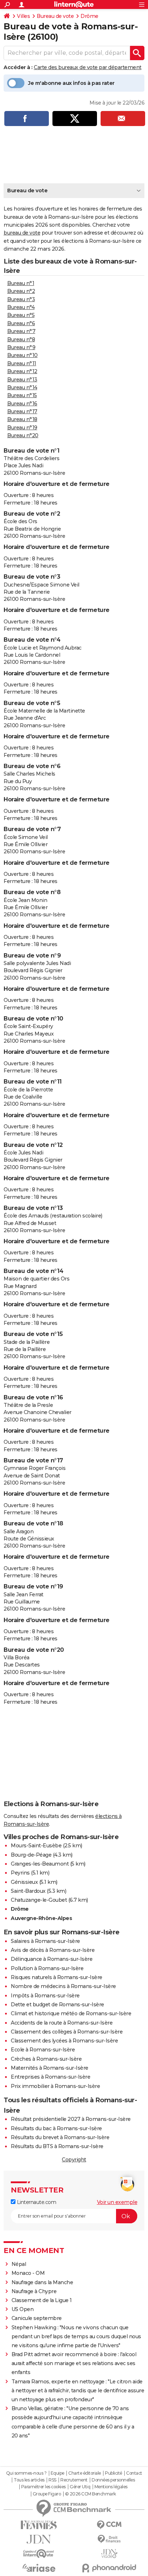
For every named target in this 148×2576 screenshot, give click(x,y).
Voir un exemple (117, 2202)
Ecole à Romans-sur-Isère (43, 2050)
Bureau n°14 (22, 387)
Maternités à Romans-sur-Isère (50, 2068)
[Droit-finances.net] (109, 2539)
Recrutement (74, 2480)
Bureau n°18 (22, 419)
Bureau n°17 (22, 411)
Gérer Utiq (80, 2487)
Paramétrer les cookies (43, 2487)
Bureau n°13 (22, 380)
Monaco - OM (28, 2273)
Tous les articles (29, 2480)
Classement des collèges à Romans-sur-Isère (67, 2032)
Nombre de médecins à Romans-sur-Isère (63, 1986)
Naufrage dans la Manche (42, 2282)
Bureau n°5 (21, 315)
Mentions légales (111, 2487)
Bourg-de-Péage (31, 1855)
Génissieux (24, 1882)
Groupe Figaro (47, 2494)
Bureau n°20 (23, 435)
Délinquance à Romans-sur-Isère (52, 1959)
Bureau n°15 (22, 395)
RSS (52, 2480)
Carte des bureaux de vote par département (88, 67)
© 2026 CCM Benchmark (91, 2494)
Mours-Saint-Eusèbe (36, 1846)
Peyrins (20, 1873)
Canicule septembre (37, 2318)
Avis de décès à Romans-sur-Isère (53, 1950)
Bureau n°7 (21, 331)
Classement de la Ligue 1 (42, 2300)
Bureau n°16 (22, 404)
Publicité (114, 2473)
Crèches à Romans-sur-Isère (46, 2059)
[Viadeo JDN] (109, 2554)
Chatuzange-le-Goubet (39, 1900)
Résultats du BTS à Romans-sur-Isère (57, 2146)
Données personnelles (113, 2480)
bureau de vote (22, 233)
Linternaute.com (36, 2202)
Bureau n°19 (22, 428)
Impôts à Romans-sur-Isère (45, 1996)
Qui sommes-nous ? (26, 2473)
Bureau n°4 (21, 307)
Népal (19, 2264)
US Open (23, 2309)
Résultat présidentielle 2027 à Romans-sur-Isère (71, 2119)
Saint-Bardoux (28, 1891)
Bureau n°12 (22, 371)
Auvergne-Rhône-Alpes (41, 1918)
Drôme (89, 16)
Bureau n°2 (21, 291)
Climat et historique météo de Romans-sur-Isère (71, 2013)
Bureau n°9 (21, 347)
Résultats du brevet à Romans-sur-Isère (60, 2137)
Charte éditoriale (85, 2473)
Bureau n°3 (21, 299)
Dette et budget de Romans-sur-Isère (57, 2005)
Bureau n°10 (22, 355)
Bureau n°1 (21, 283)
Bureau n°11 (22, 363)
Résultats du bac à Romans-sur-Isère (56, 2128)
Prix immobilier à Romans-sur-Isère (55, 2086)
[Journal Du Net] (39, 2539)
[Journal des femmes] (39, 2525)
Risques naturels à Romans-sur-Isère (57, 1977)
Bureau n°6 (21, 323)
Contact (134, 2473)
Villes (23, 16)
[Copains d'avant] (39, 2554)
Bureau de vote (55, 16)
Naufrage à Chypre (34, 2291)
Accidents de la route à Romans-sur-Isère (62, 2023)
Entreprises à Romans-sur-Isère (50, 2077)
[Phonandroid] (109, 2568)
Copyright (74, 2160)
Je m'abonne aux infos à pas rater (71, 83)
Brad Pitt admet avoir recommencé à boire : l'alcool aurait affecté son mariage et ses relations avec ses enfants (74, 2363)
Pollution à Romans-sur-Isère (47, 1968)
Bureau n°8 (21, 339)
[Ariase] (39, 2568)
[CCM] (109, 2525)
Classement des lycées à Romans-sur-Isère (64, 2041)
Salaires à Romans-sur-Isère (45, 1941)
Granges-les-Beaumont (40, 1864)
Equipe (57, 2473)
